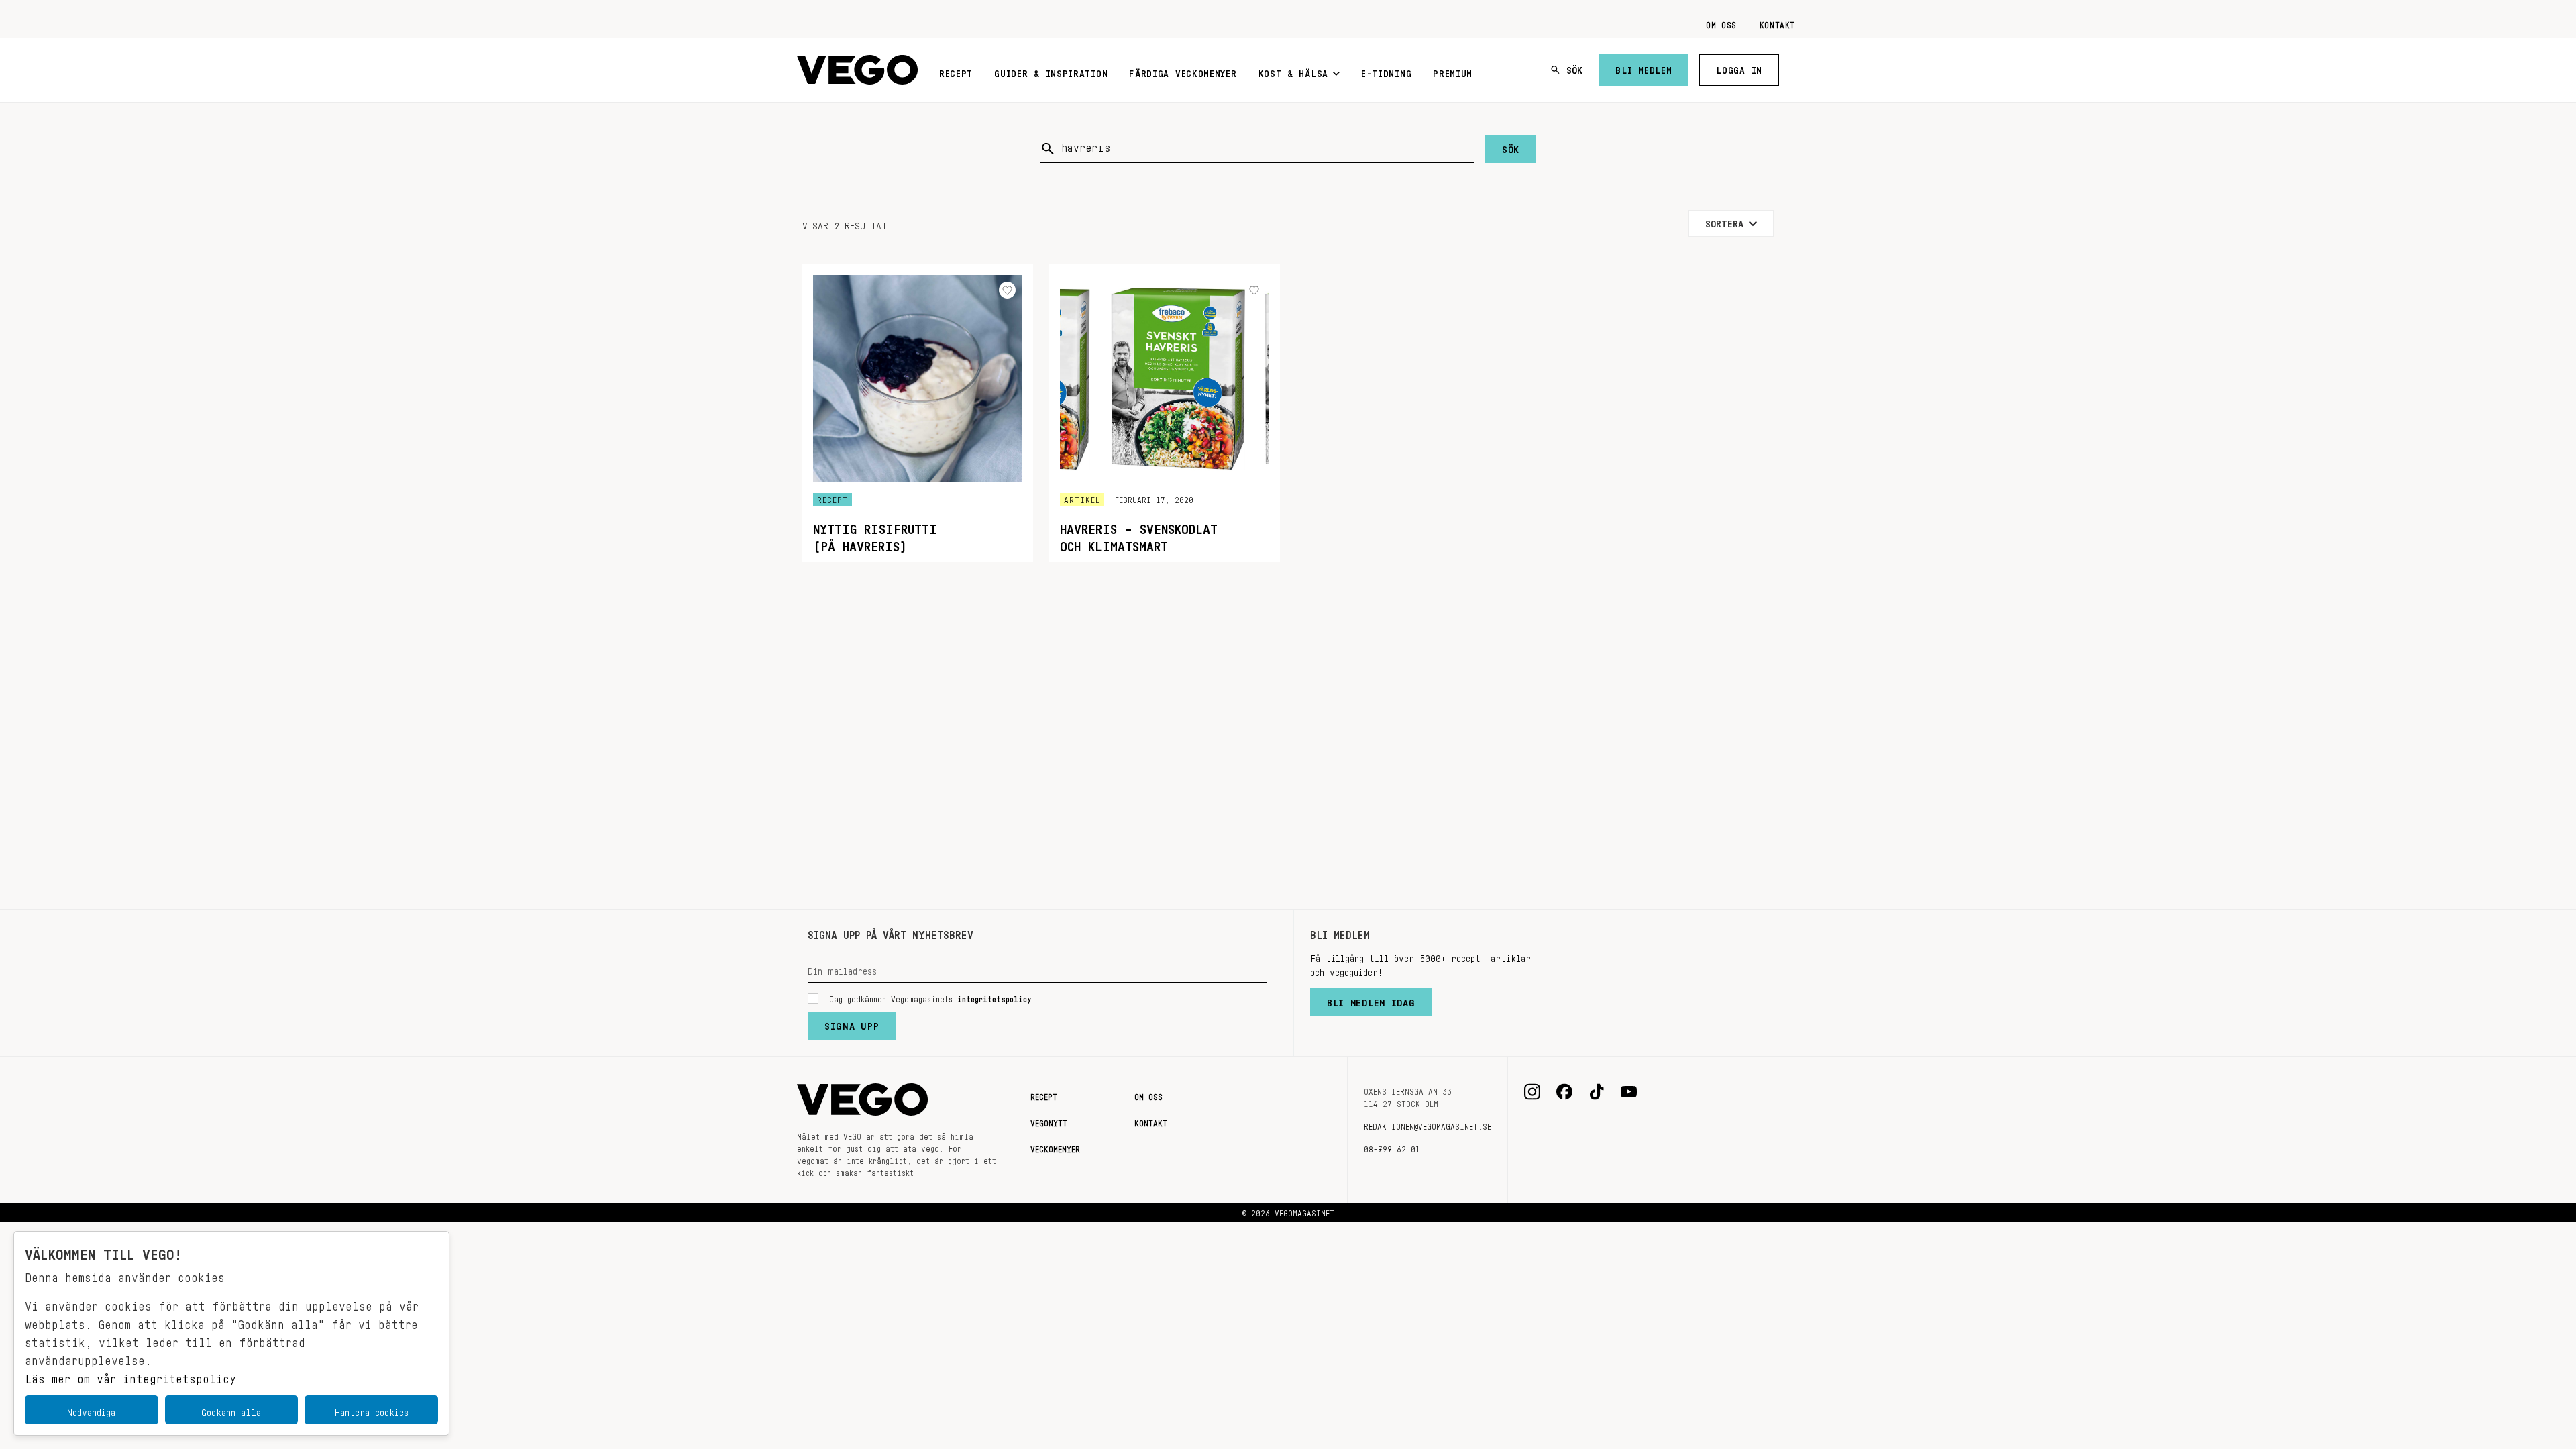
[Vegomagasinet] (857, 70)
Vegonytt (1049, 1121)
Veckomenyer (1055, 1147)
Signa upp (852, 1023)
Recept (956, 71)
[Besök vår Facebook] (1564, 1092)
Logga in (1739, 68)
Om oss (1721, 23)
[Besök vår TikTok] (1597, 1092)
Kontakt (1777, 23)
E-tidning (1386, 71)
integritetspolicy (995, 997)
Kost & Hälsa (1293, 71)
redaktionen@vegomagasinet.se (1428, 1124)
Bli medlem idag (1371, 1000)
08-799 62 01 (1392, 1147)
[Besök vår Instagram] (1532, 1092)
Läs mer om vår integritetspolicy (130, 1375)
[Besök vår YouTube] (1629, 1092)
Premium (1453, 71)
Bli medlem (1644, 68)
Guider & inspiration (1051, 71)
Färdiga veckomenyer (1183, 71)
